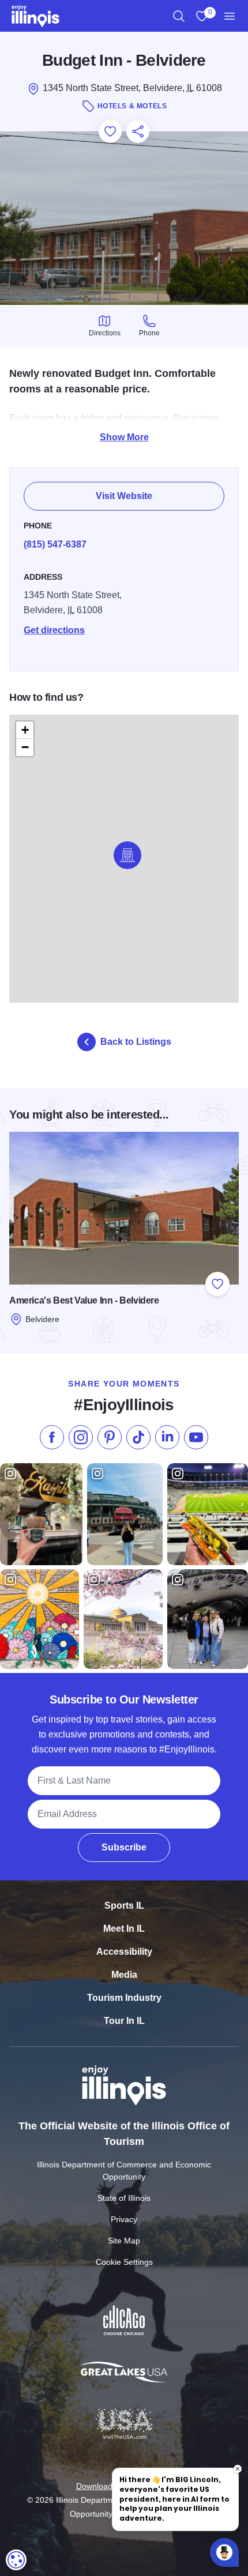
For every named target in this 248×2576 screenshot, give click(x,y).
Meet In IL (124, 1929)
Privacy (124, 2219)
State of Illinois (124, 2198)
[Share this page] (138, 131)
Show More (124, 437)
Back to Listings (136, 1042)
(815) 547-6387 (55, 544)
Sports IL (124, 1905)
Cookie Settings (124, 2262)
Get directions (54, 630)
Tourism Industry (124, 1998)
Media (124, 1975)
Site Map (124, 2241)
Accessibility (124, 1952)
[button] (127, 855)
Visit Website (124, 496)
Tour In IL (124, 2021)
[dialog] (16, 2560)
